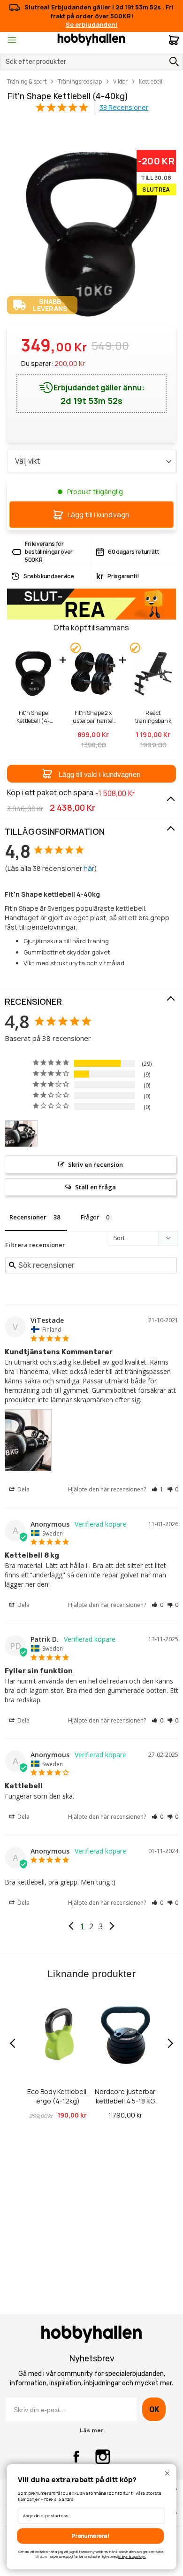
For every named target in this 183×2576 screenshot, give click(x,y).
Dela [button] (23, 1489)
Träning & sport (27, 81)
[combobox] (91, 62)
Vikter (120, 81)
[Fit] (21, 1134)
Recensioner (33, 1001)
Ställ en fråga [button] (95, 1187)
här (89, 868)
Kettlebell (151, 81)
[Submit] (172, 62)
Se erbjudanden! (91, 24)
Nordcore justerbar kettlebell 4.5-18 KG (125, 2096)
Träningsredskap (80, 81)
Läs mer (91, 2430)
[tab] (91, 832)
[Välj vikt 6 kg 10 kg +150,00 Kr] (91, 461)
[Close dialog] (167, 2473)
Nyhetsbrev (92, 2359)
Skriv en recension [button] (95, 1164)
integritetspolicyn (132, 2557)
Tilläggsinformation (55, 831)
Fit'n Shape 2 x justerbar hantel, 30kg (93, 717)
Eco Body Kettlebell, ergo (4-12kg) (58, 2096)
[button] (91, 774)
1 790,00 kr (125, 2115)
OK (154, 2409)
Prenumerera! (90, 2536)
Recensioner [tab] (28, 1217)
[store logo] (91, 39)
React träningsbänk (153, 717)
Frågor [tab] (90, 1217)
